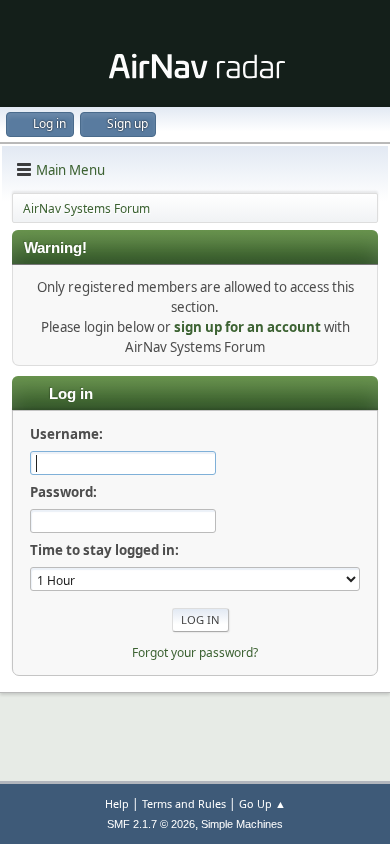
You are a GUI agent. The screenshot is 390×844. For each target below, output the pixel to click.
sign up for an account (247, 327)
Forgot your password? (195, 652)
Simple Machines (242, 824)
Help (117, 803)
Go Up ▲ (262, 803)
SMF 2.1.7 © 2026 (151, 824)
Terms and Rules (184, 803)
